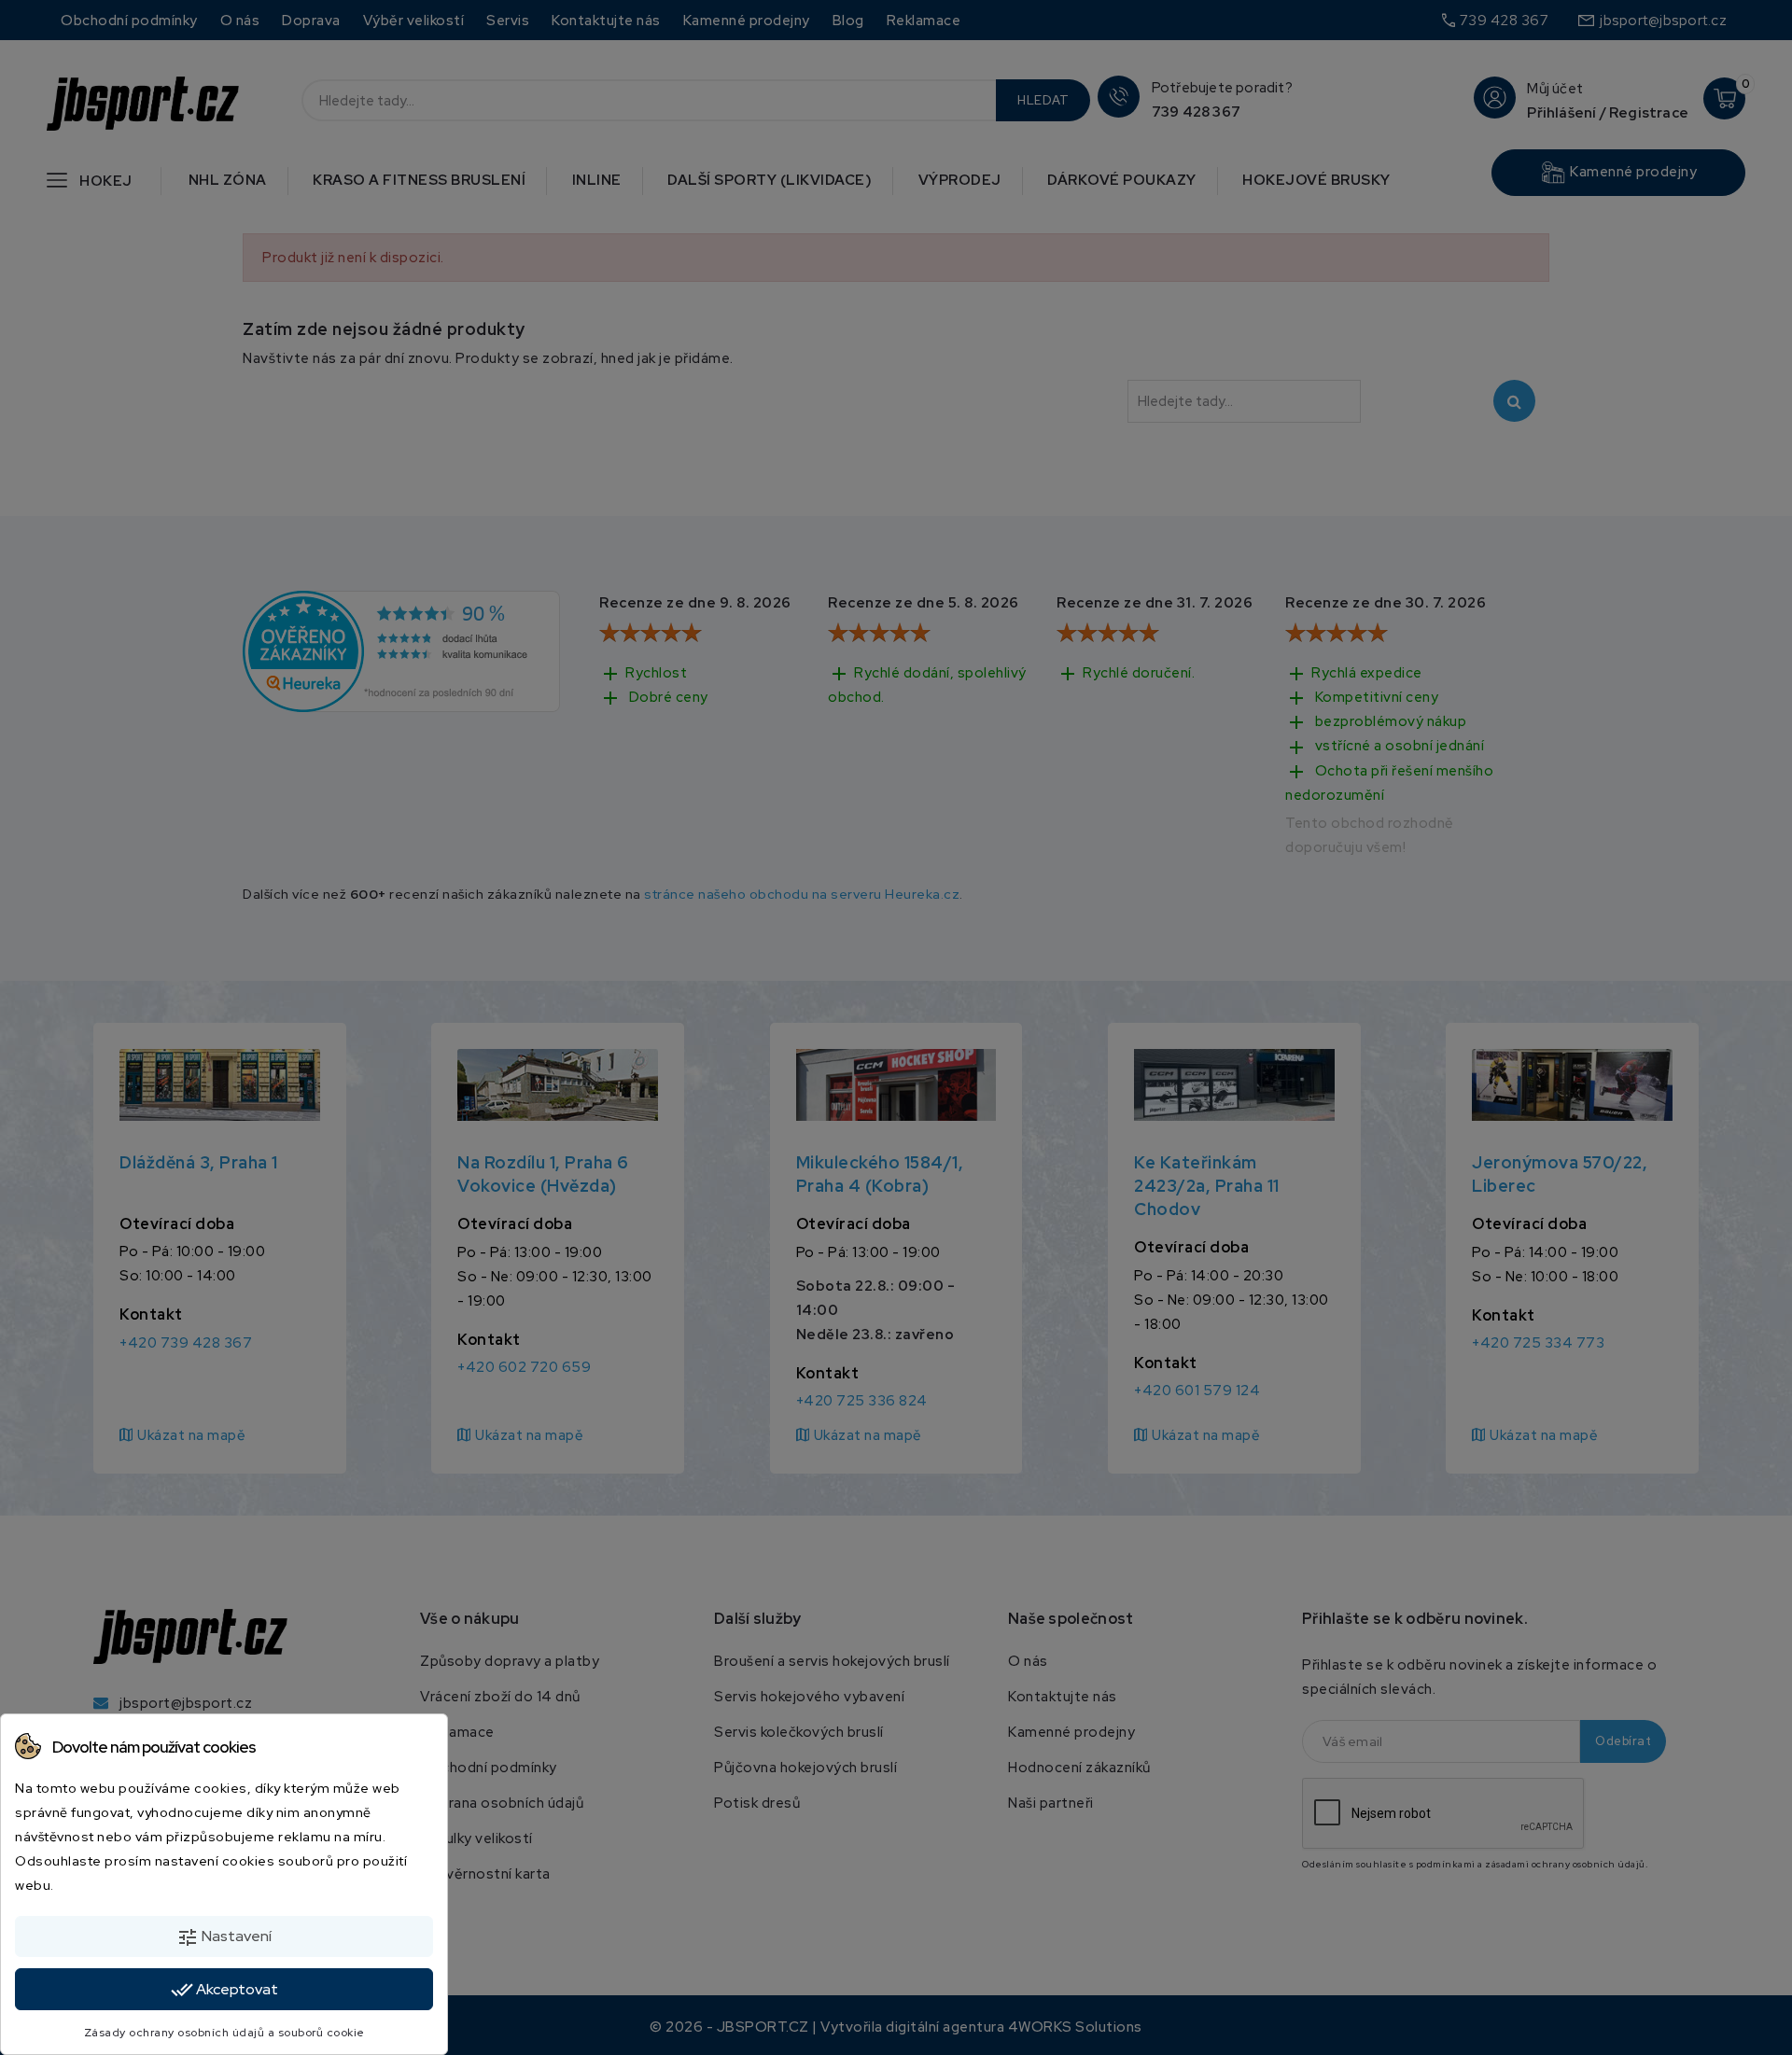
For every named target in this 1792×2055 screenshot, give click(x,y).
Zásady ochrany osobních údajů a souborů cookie (224, 2033)
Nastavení (224, 1937)
